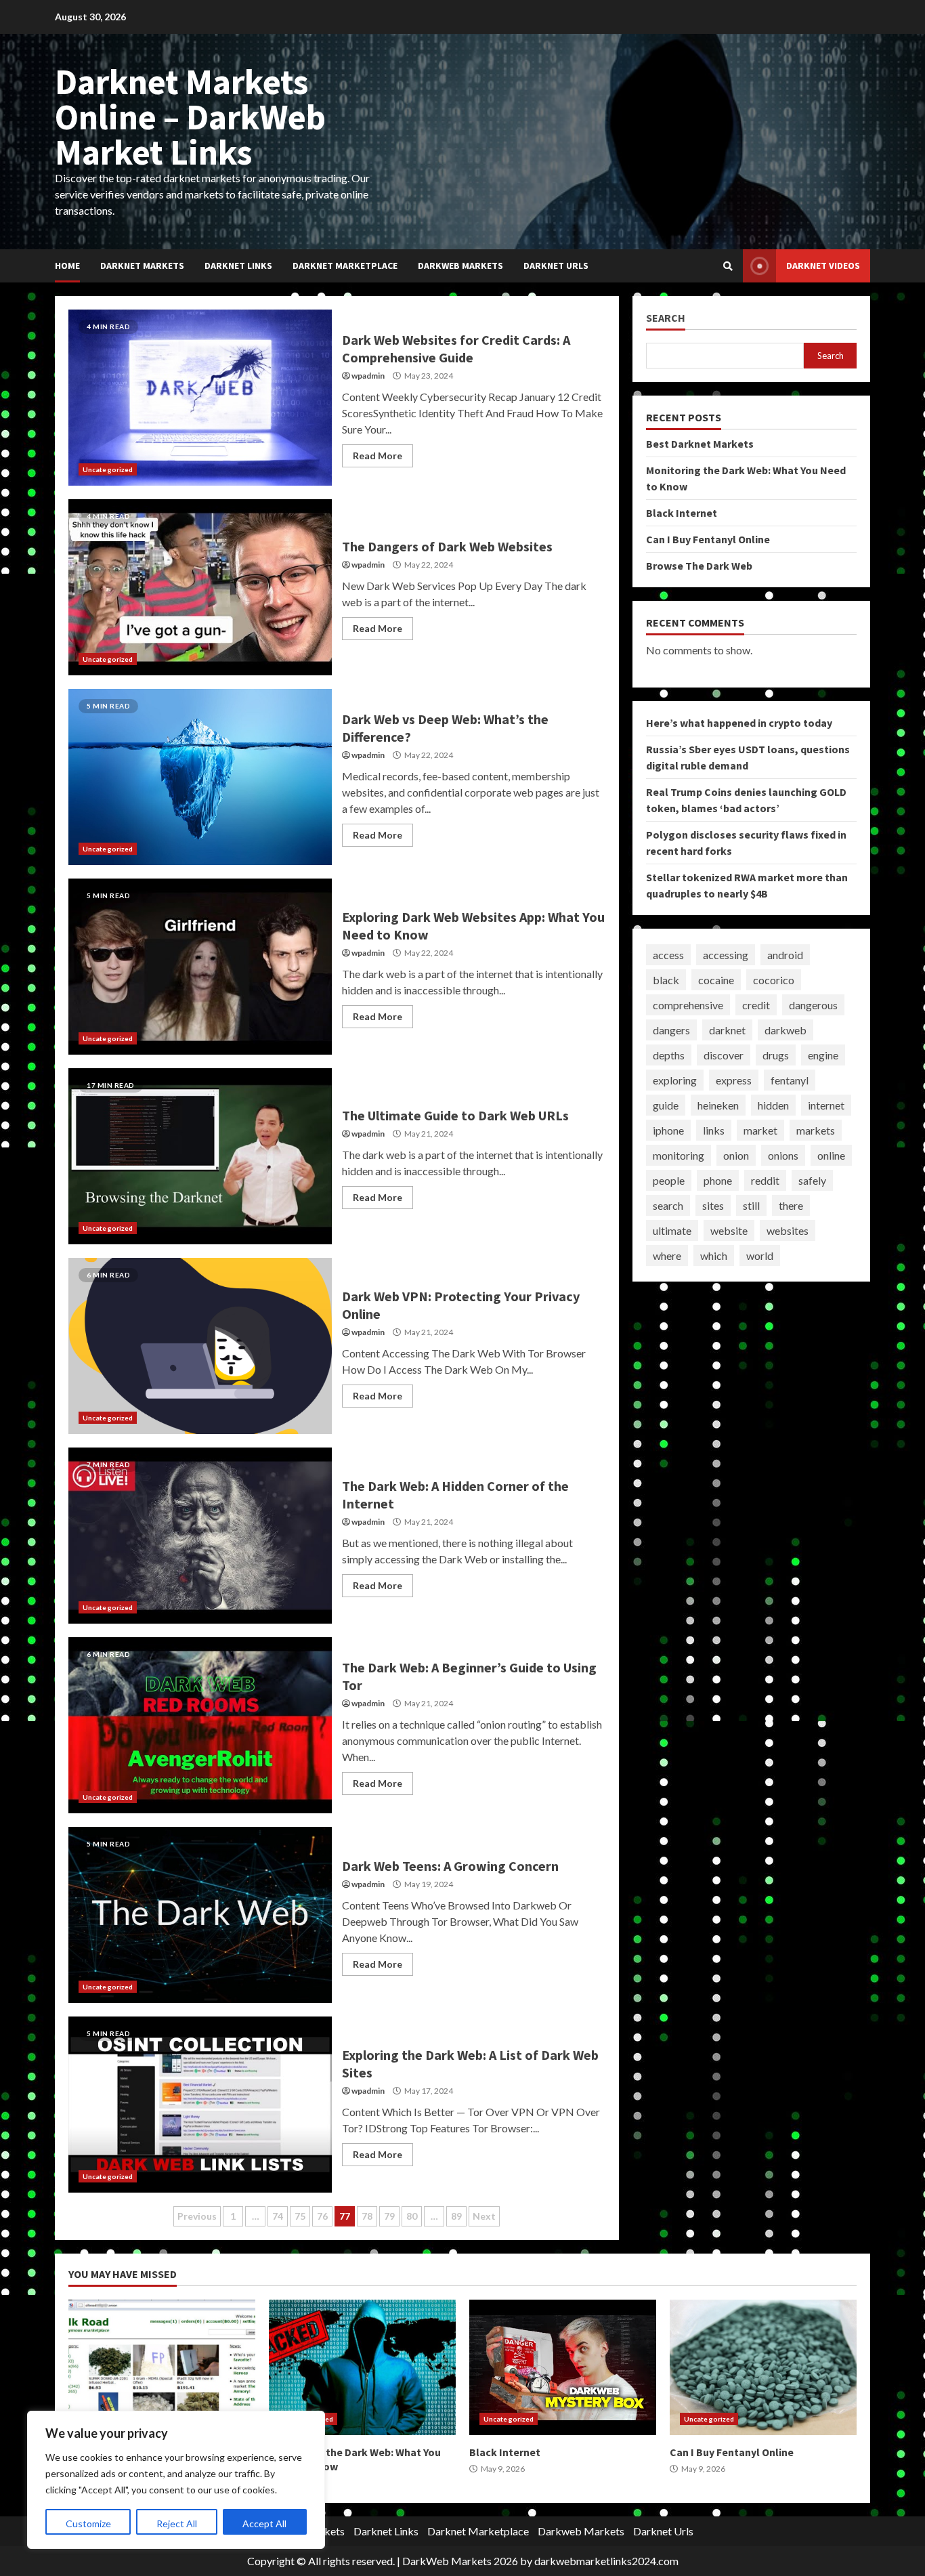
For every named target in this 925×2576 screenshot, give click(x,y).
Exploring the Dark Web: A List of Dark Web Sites (200, 2105)
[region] (176, 2480)
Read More (378, 456)
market (760, 1130)
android (785, 955)
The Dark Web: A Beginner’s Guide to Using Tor (200, 1725)
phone (718, 1180)
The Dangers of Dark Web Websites (200, 587)
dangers (671, 1030)
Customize (88, 2524)
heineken (718, 1105)
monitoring (679, 1155)
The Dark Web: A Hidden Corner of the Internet (200, 1536)
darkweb (786, 1030)
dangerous (813, 1005)
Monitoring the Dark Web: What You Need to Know (362, 2367)
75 (300, 2216)
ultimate (672, 1230)
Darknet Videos (823, 266)
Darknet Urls (556, 266)
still (751, 1205)
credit (756, 1005)
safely (812, 1180)
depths (669, 1055)
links (714, 1130)
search (668, 1205)
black (666, 980)
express (734, 1080)
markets (816, 1130)
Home (67, 266)
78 (367, 2216)
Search (666, 318)
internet (826, 1105)
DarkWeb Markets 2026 (460, 2561)
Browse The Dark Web (699, 566)
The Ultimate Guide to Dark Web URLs (200, 1156)
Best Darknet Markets (700, 444)
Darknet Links (238, 266)
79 (389, 2216)
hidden (773, 1105)
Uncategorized (108, 469)
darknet (727, 1030)
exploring (675, 1080)
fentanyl (790, 1080)
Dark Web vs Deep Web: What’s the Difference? (200, 777)
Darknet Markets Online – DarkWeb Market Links (190, 117)
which (714, 1255)
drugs (776, 1055)
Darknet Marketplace (345, 266)
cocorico (774, 980)
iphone (668, 1130)
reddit (765, 1180)
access (668, 955)
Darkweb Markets (460, 266)
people (669, 1180)
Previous (197, 2216)
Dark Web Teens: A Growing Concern (200, 1915)
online (831, 1155)
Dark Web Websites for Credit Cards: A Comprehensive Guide (200, 398)
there (791, 1205)
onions (783, 1155)
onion (736, 1155)
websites (788, 1230)
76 (322, 2216)
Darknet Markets (142, 266)
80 (412, 2216)
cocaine (716, 980)
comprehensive (688, 1005)
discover (724, 1055)
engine (823, 1055)
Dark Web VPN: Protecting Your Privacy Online (200, 1346)
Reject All (177, 2524)
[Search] (728, 266)
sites (713, 1205)
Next (484, 2216)
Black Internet (682, 513)
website (729, 1230)
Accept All (264, 2524)
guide (666, 1105)
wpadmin (368, 376)
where (667, 1255)
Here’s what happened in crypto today (739, 723)
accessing (726, 955)
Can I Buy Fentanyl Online (708, 539)
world (760, 1255)
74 (278, 2216)
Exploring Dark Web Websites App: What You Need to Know (200, 967)
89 (456, 2216)
